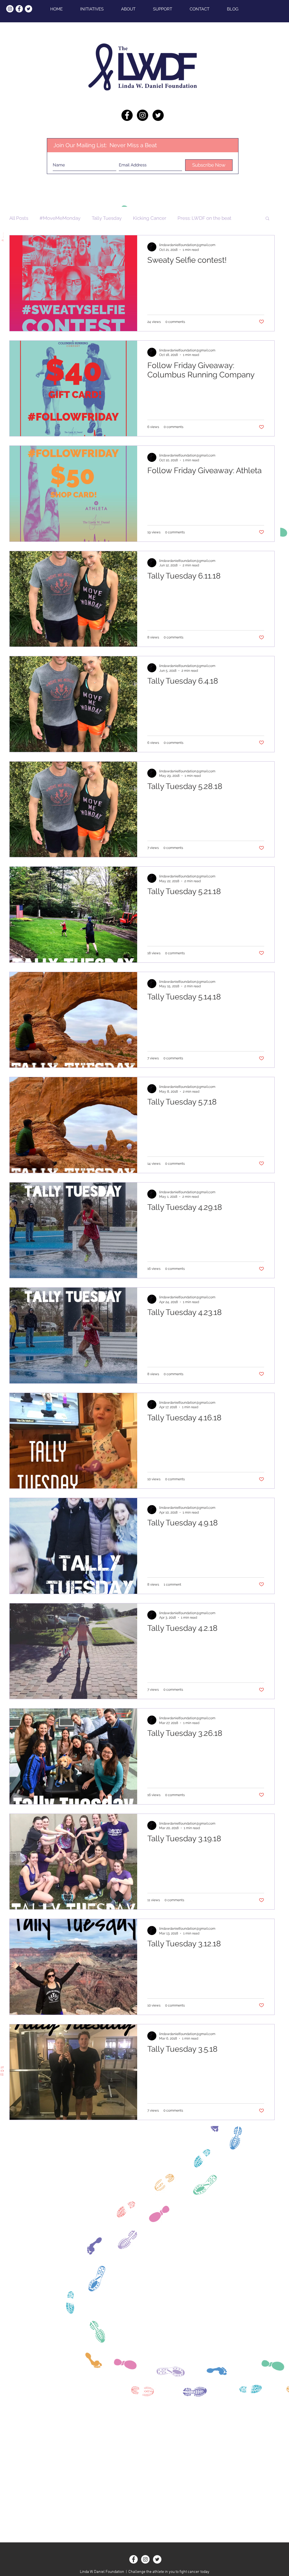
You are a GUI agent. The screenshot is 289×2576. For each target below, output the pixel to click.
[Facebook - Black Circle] (127, 115)
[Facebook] (133, 2559)
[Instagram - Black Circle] (143, 115)
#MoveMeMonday (60, 218)
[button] (267, 219)
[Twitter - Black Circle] (158, 115)
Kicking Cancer (150, 218)
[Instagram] (145, 2559)
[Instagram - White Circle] (10, 9)
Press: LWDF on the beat (204, 218)
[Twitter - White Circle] (29, 9)
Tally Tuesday (107, 218)
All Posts (19, 218)
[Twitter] (157, 2559)
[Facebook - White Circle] (19, 9)
